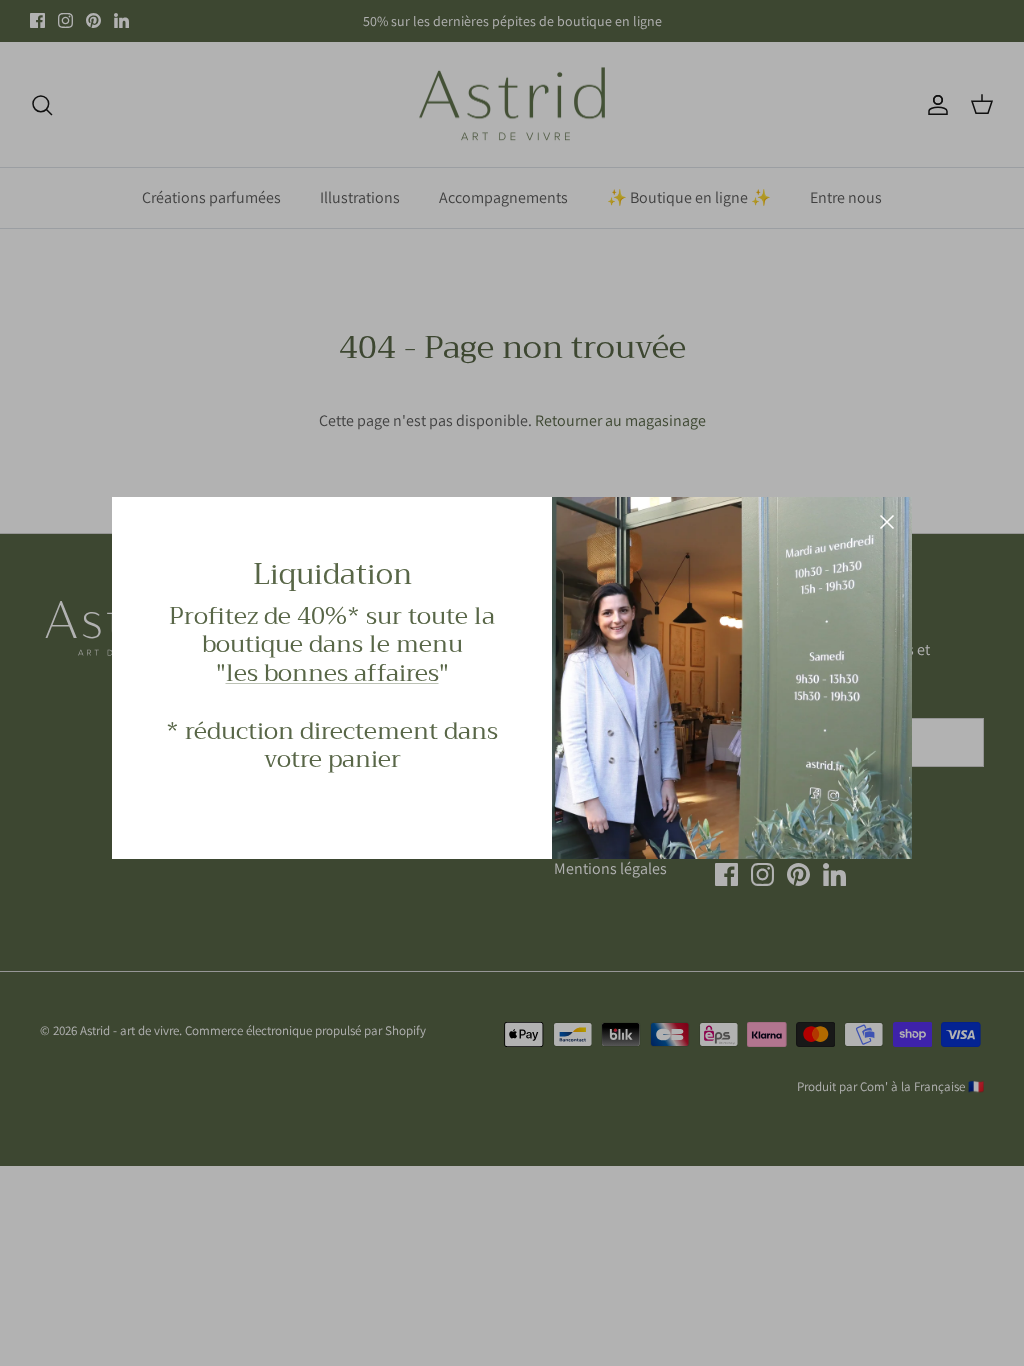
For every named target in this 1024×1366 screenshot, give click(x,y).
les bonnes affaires (332, 673)
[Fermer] (887, 522)
